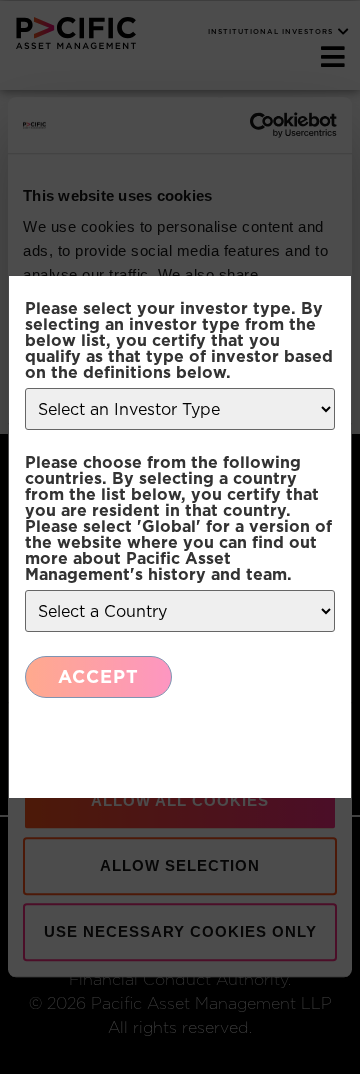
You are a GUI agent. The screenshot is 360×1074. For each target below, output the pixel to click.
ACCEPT (98, 676)
